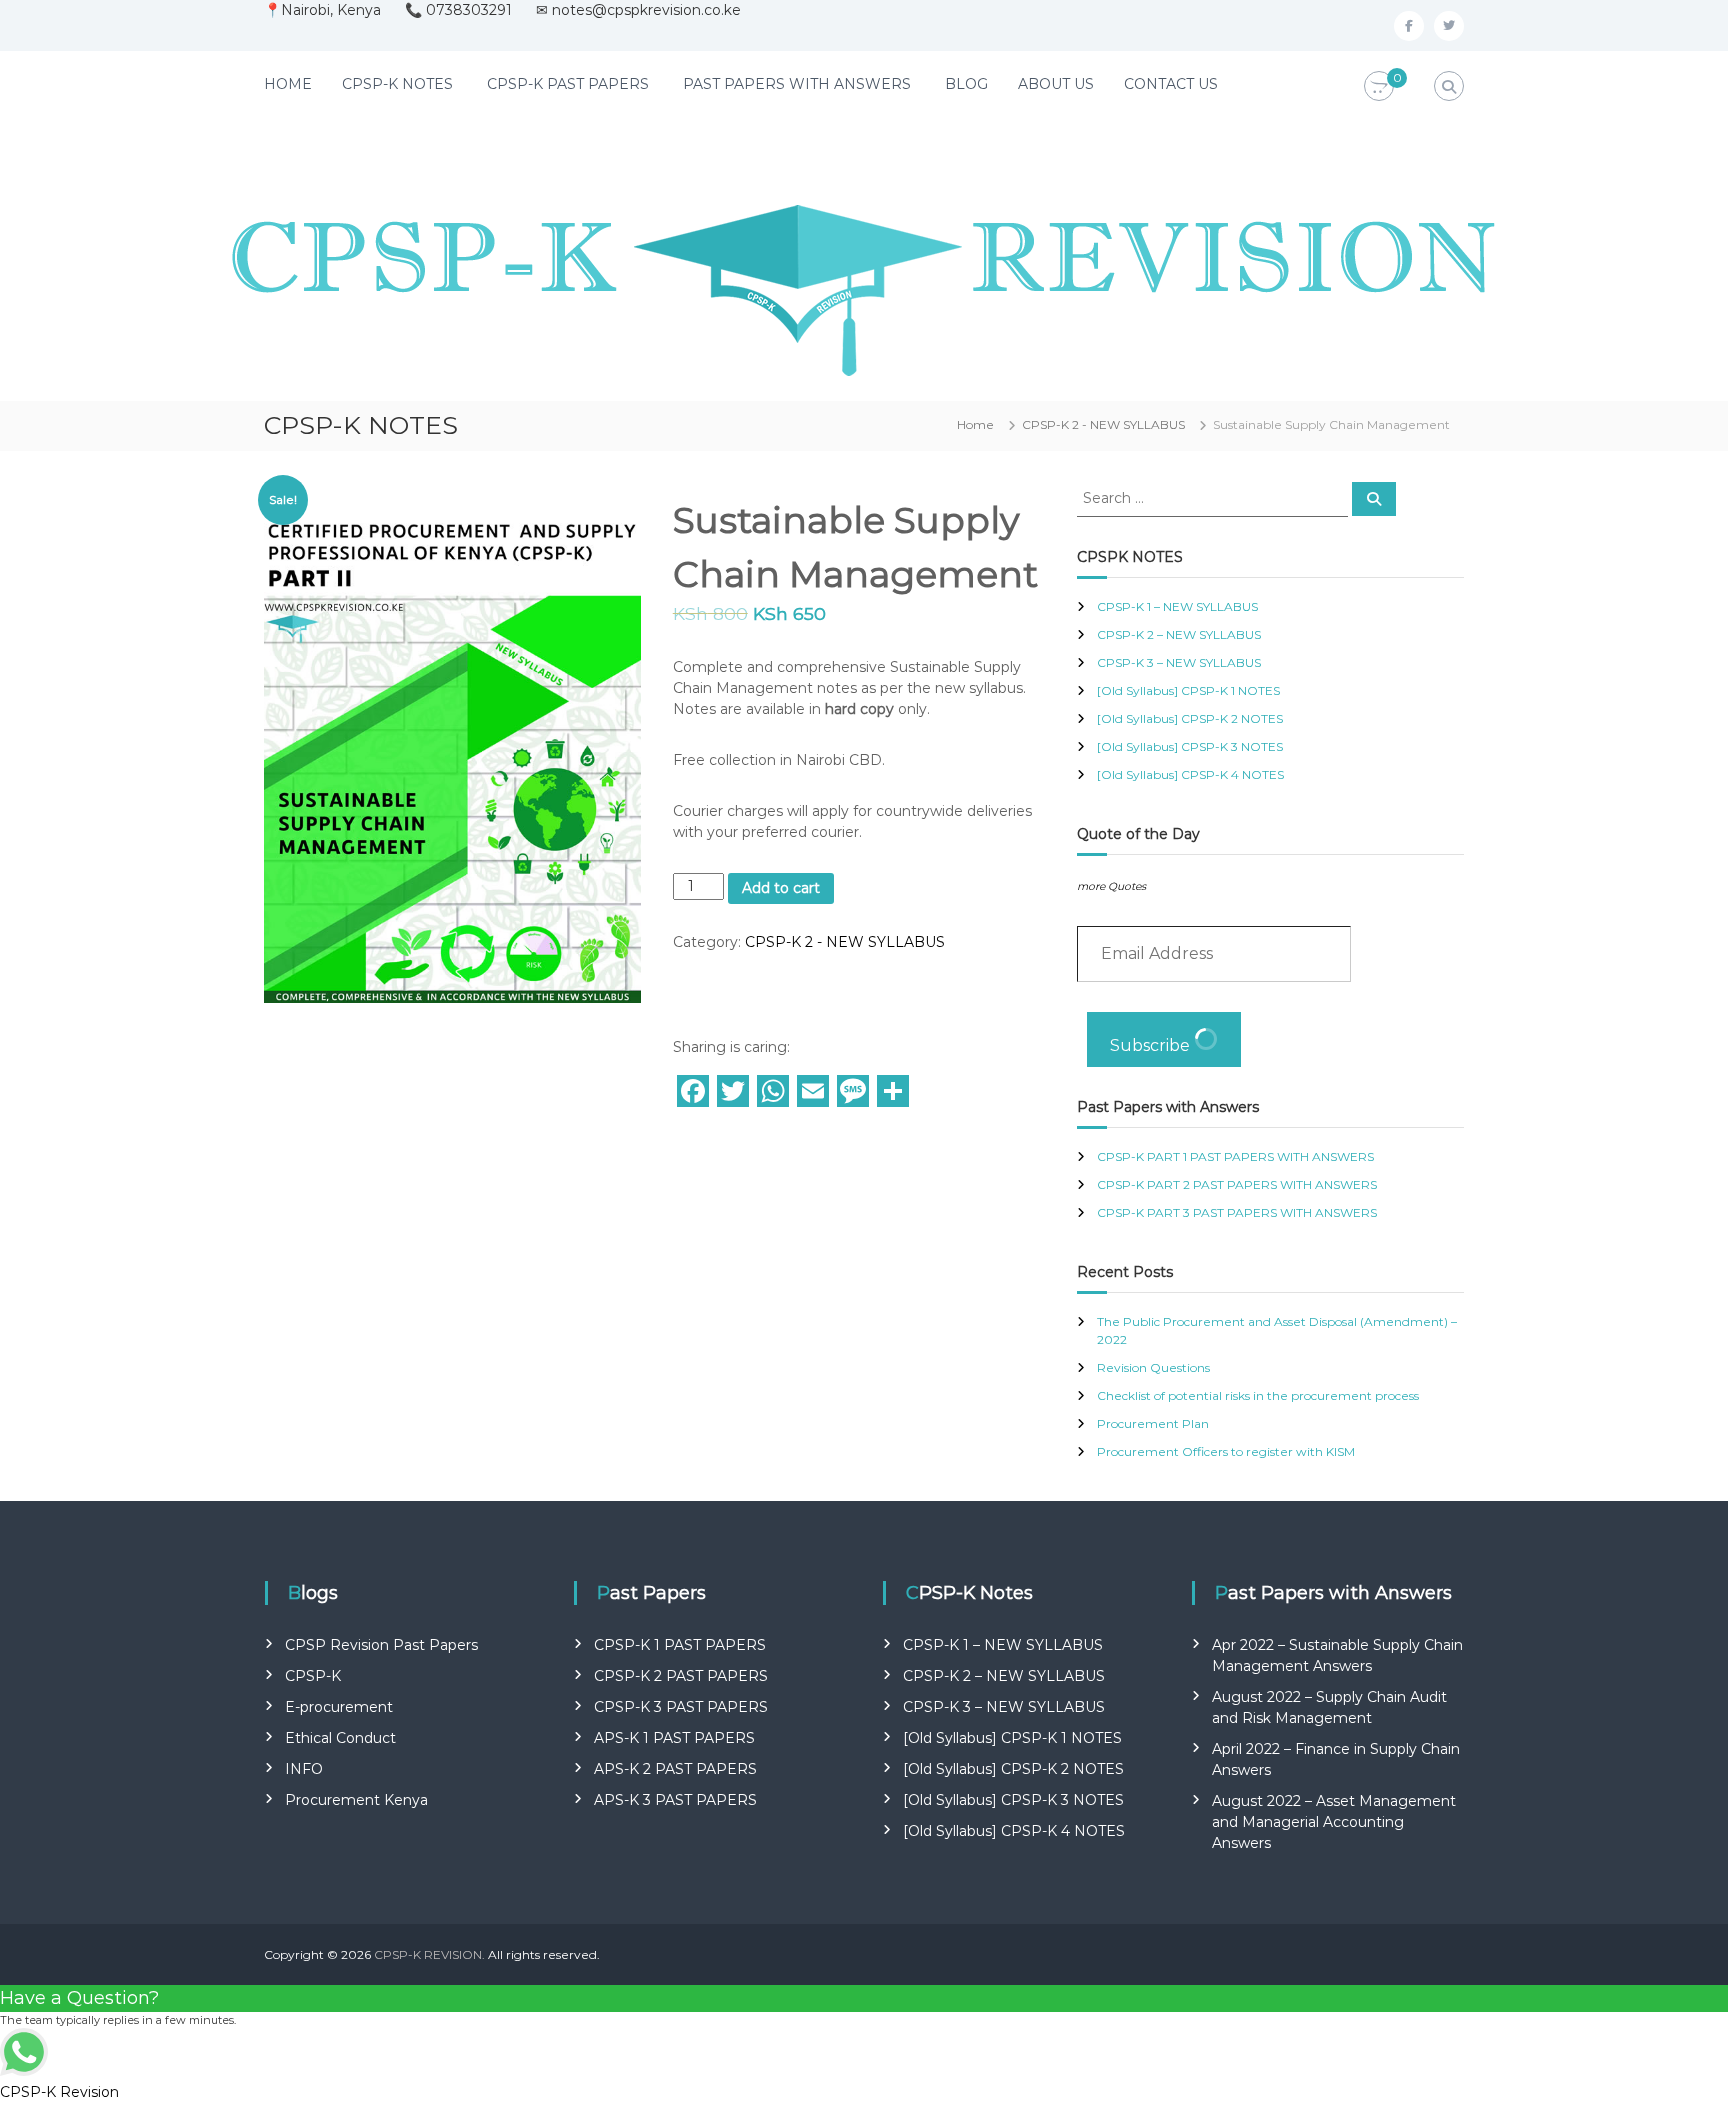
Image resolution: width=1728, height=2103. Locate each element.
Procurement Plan (1153, 1423)
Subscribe (1152, 1045)
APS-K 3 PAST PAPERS (675, 1800)
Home (975, 424)
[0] (1379, 87)
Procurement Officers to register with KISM (1226, 1451)
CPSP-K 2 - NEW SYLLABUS (1103, 424)
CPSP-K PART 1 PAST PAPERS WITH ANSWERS (1235, 1156)
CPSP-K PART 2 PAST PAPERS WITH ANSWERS (1237, 1184)
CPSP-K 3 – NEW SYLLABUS (1179, 662)
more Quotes (1111, 886)
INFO (304, 1769)
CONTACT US (1171, 84)
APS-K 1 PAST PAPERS (674, 1738)
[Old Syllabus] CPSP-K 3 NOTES (1190, 746)
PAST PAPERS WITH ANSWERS (797, 84)
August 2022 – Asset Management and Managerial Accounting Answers (1334, 1822)
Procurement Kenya (356, 1800)
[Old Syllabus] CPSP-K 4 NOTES (1190, 774)
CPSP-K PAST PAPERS (568, 84)
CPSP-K (313, 1676)
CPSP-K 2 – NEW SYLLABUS (1179, 634)
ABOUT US (1056, 84)
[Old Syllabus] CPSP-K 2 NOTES (1190, 718)
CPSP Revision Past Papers (381, 1645)
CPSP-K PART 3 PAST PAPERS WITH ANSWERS (1237, 1212)
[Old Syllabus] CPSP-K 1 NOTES (1188, 690)
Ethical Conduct (340, 1738)
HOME (288, 84)
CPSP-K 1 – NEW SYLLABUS (1177, 606)
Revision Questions (1153, 1367)
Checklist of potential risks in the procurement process (1258, 1395)
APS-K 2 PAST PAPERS (675, 1769)
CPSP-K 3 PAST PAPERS (681, 1707)
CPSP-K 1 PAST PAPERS (680, 1645)
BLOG (966, 84)
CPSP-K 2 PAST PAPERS (681, 1676)
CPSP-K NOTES (397, 84)
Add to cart (781, 888)
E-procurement (339, 1707)
